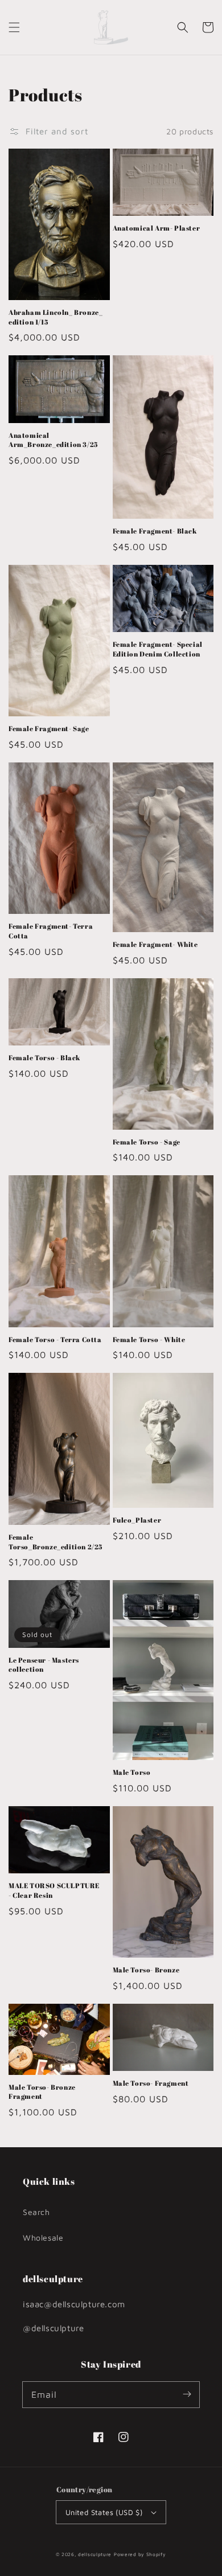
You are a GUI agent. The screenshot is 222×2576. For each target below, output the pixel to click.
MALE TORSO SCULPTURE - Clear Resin (54, 1890)
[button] (14, 27)
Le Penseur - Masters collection (44, 1665)
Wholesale (43, 2237)
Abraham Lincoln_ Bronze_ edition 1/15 (55, 317)
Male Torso (132, 1772)
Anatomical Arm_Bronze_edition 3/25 (53, 440)
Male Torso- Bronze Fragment (42, 2092)
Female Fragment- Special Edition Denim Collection (158, 649)
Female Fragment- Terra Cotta (51, 931)
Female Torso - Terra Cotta (55, 1339)
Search (36, 2212)
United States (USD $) (104, 2512)
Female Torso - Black (44, 1057)
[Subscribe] (187, 2394)
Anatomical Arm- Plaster (157, 228)
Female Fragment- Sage (49, 728)
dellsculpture (95, 2554)
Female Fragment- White (155, 944)
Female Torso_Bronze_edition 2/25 (55, 1542)
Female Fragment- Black (155, 531)
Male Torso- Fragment (151, 2083)
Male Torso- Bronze (146, 1970)
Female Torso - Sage (147, 1142)
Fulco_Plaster (137, 1520)
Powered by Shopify (140, 2554)
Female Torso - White (149, 1339)
